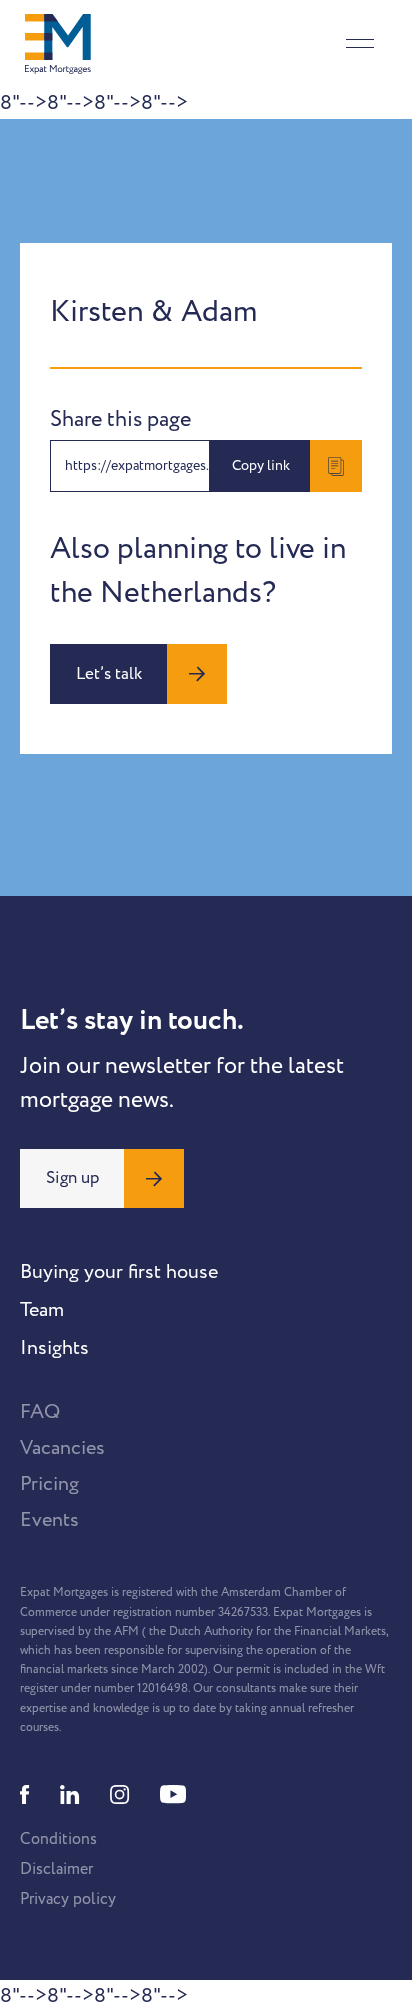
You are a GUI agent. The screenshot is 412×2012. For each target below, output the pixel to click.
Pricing (49, 1484)
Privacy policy (68, 1899)
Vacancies (62, 1448)
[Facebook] (25, 1794)
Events (49, 1520)
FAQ (40, 1412)
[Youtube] (173, 1794)
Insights (54, 1348)
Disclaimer (56, 1869)
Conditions (58, 1839)
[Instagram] (120, 1794)
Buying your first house (119, 1272)
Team (42, 1310)
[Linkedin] (70, 1794)
